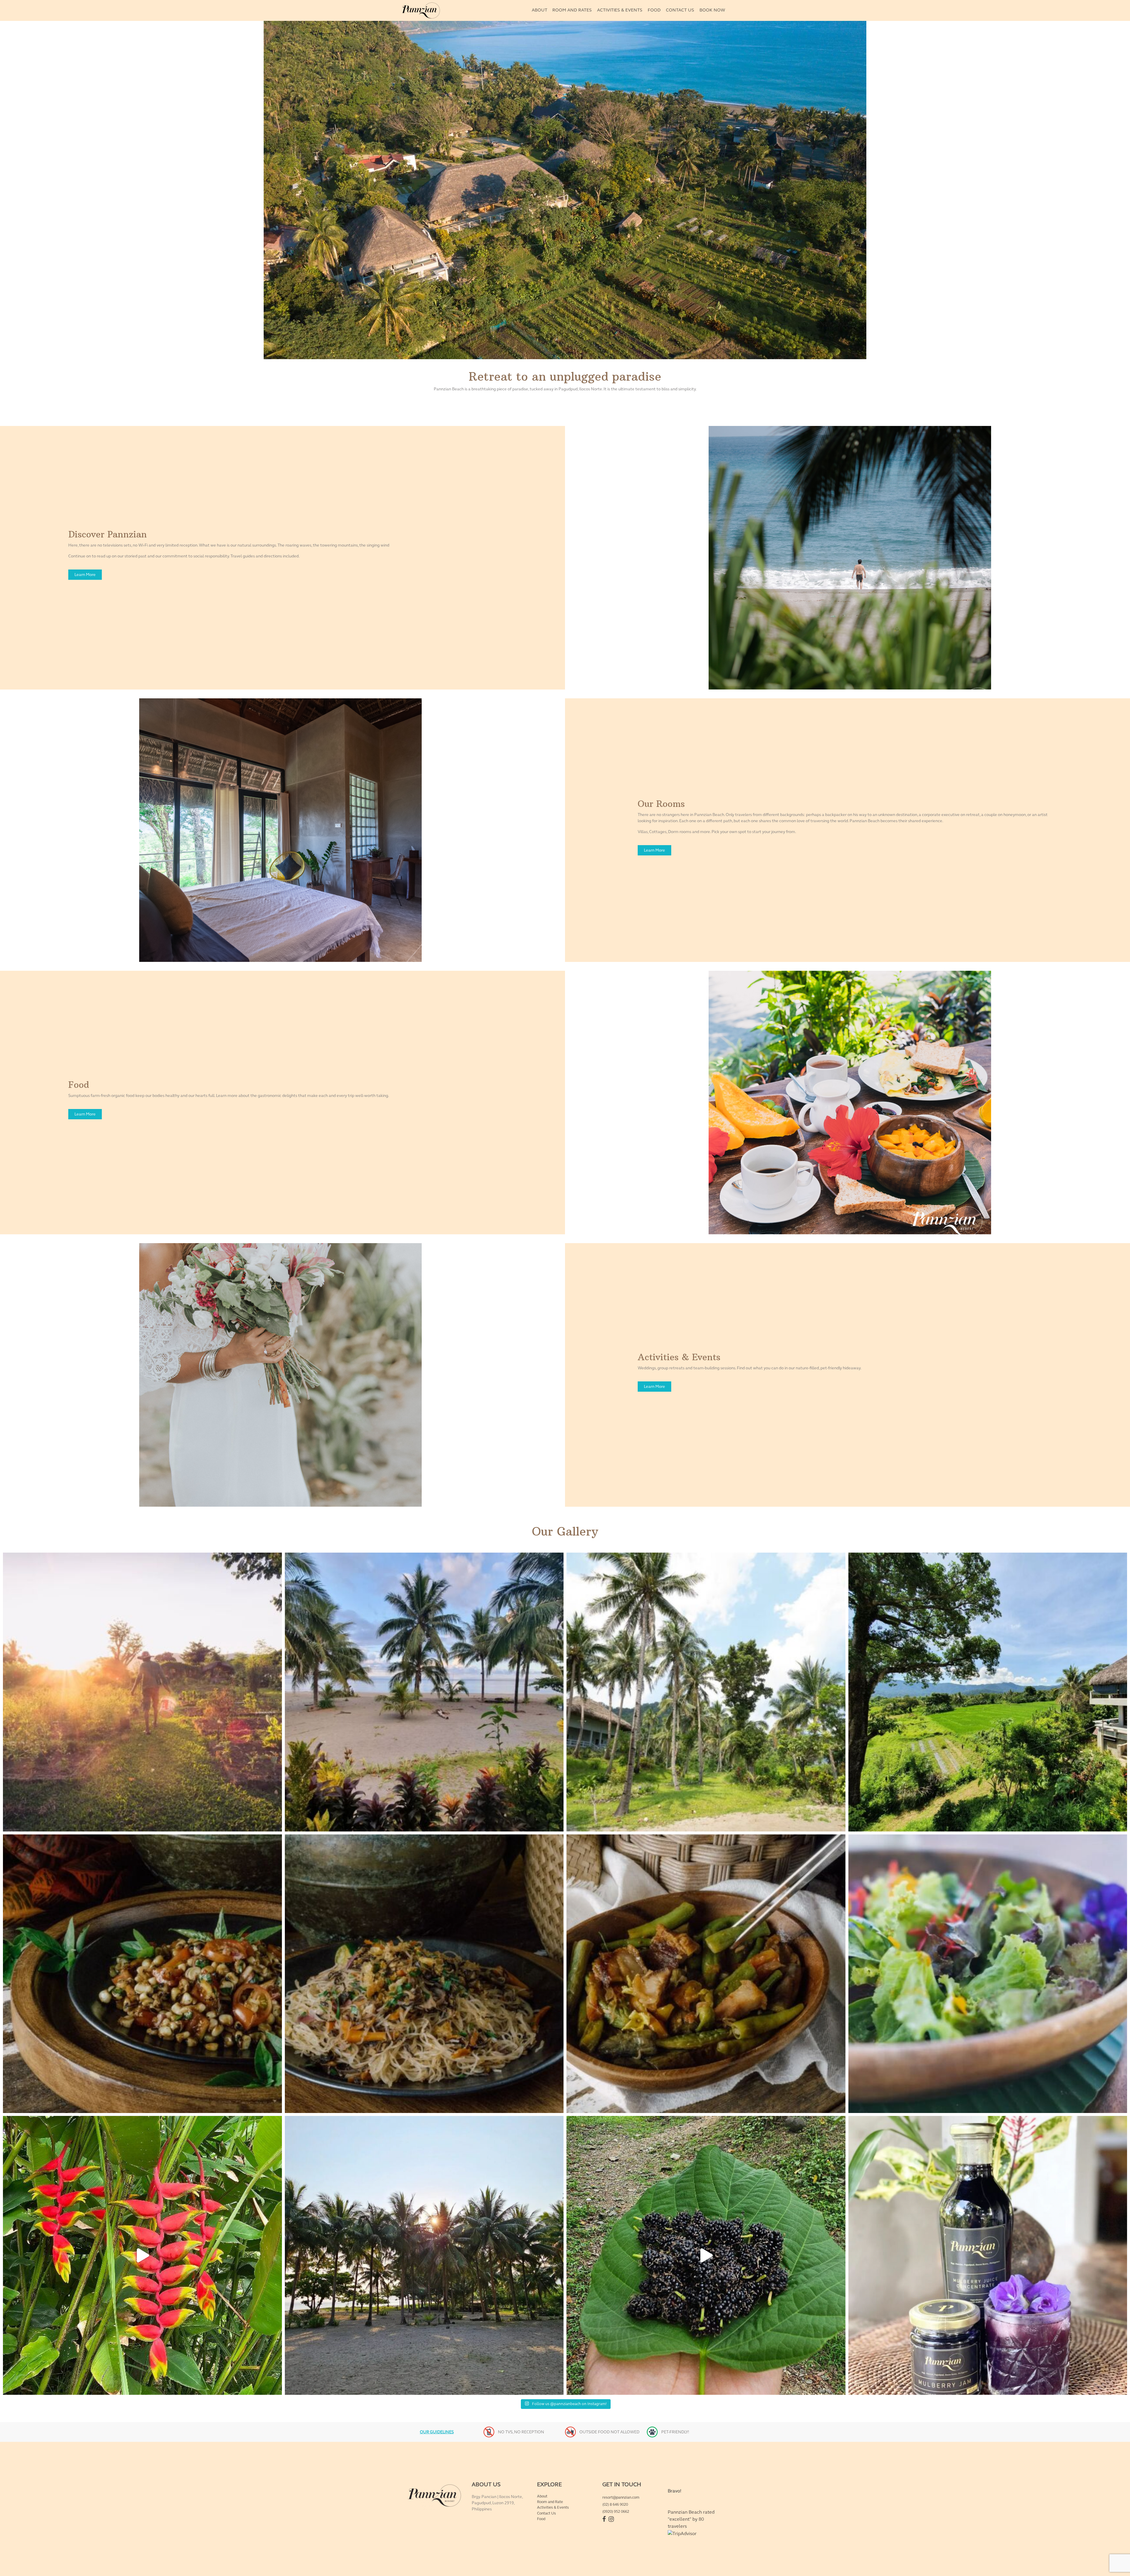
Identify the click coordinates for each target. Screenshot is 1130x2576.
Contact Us (546, 2513)
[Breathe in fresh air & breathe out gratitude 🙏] (988, 1692)
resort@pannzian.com (621, 2497)
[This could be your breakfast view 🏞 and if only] (424, 1692)
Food (541, 2519)
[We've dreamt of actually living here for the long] (706, 1692)
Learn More (85, 575)
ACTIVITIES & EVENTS (620, 10)
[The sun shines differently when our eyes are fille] (142, 1692)
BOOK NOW (712, 10)
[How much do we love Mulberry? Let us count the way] (988, 2255)
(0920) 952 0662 (616, 2512)
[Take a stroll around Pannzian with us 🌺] (142, 2255)
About (542, 2496)
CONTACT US (680, 10)
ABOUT (540, 10)
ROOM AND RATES (572, 10)
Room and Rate (550, 2502)
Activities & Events (553, 2507)
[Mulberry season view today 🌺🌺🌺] (706, 2255)
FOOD (654, 10)
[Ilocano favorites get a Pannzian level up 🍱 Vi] (706, 1974)
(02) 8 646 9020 (615, 2505)
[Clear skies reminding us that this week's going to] (424, 2255)
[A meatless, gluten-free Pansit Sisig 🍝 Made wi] (424, 1974)
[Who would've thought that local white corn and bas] (142, 1974)
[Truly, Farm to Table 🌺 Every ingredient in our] (988, 1974)
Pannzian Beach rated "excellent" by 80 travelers (691, 2519)
